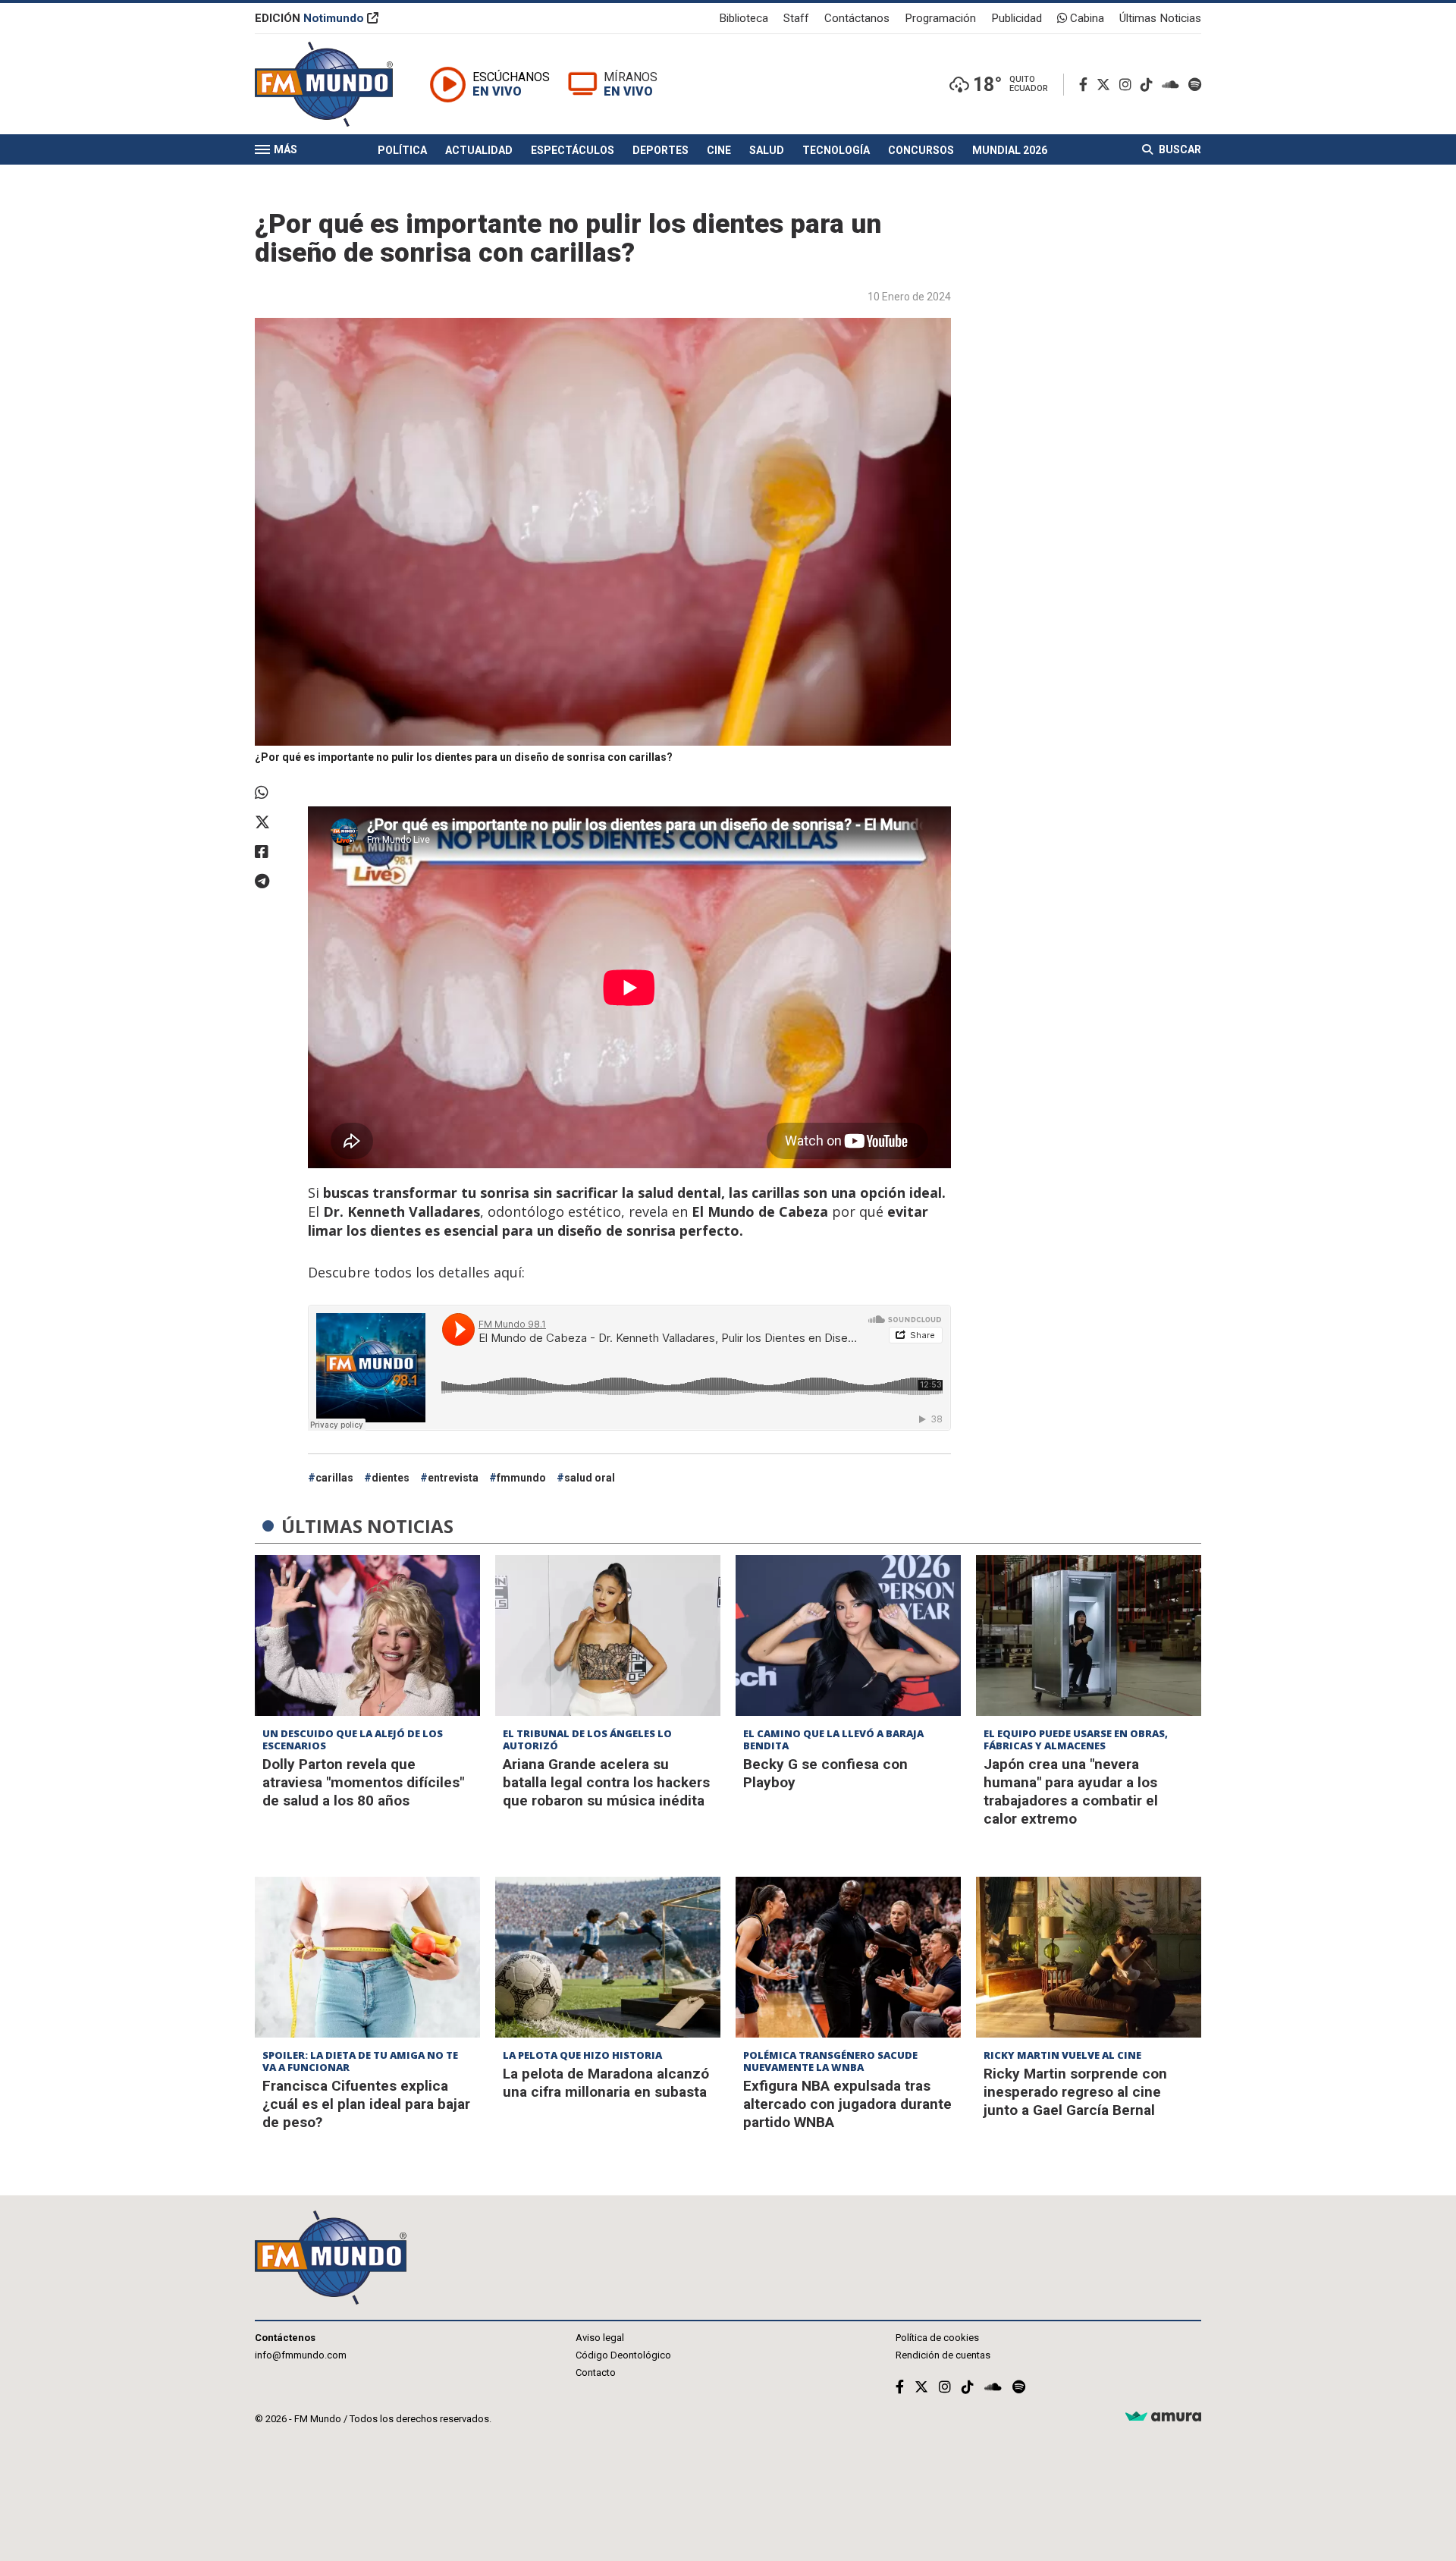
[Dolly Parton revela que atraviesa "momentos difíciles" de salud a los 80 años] (367, 1636)
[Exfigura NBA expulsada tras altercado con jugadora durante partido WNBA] (848, 1957)
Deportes (661, 150)
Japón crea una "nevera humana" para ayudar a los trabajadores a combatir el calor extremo (1071, 1791)
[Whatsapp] (274, 793)
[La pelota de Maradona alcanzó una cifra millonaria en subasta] (608, 1957)
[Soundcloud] (1174, 85)
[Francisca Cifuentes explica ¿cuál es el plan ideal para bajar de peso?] (367, 1957)
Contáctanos (857, 18)
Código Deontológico (623, 2355)
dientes (391, 1478)
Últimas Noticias (1160, 18)
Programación (940, 18)
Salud (767, 150)
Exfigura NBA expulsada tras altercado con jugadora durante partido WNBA (847, 2104)
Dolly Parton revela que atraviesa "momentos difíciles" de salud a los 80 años (363, 1782)
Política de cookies (937, 2338)
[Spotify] (1195, 85)
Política (402, 150)
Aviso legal (600, 2338)
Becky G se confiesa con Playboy (825, 1773)
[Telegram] (274, 881)
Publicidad (1017, 18)
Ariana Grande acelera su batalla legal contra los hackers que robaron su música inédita (606, 1782)
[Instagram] (1128, 85)
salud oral (590, 1478)
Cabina (1086, 18)
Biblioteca (744, 18)
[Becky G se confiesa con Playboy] (848, 1636)
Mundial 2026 (1010, 150)
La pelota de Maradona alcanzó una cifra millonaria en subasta (606, 2083)
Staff (796, 18)
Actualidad (479, 150)
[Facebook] (1086, 85)
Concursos (921, 150)
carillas (334, 1478)
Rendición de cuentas (943, 2355)
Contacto (596, 2372)
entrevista (453, 1478)
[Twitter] (1106, 85)
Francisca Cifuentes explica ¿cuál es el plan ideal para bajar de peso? (366, 2104)
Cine (719, 150)
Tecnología (836, 150)
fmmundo (521, 1478)
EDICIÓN (309, 18)
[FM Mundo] (324, 84)
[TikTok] (1150, 85)
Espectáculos (573, 150)
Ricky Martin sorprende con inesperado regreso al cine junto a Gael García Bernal (1075, 2092)
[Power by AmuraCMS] (1163, 2417)
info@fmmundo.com (301, 2355)
